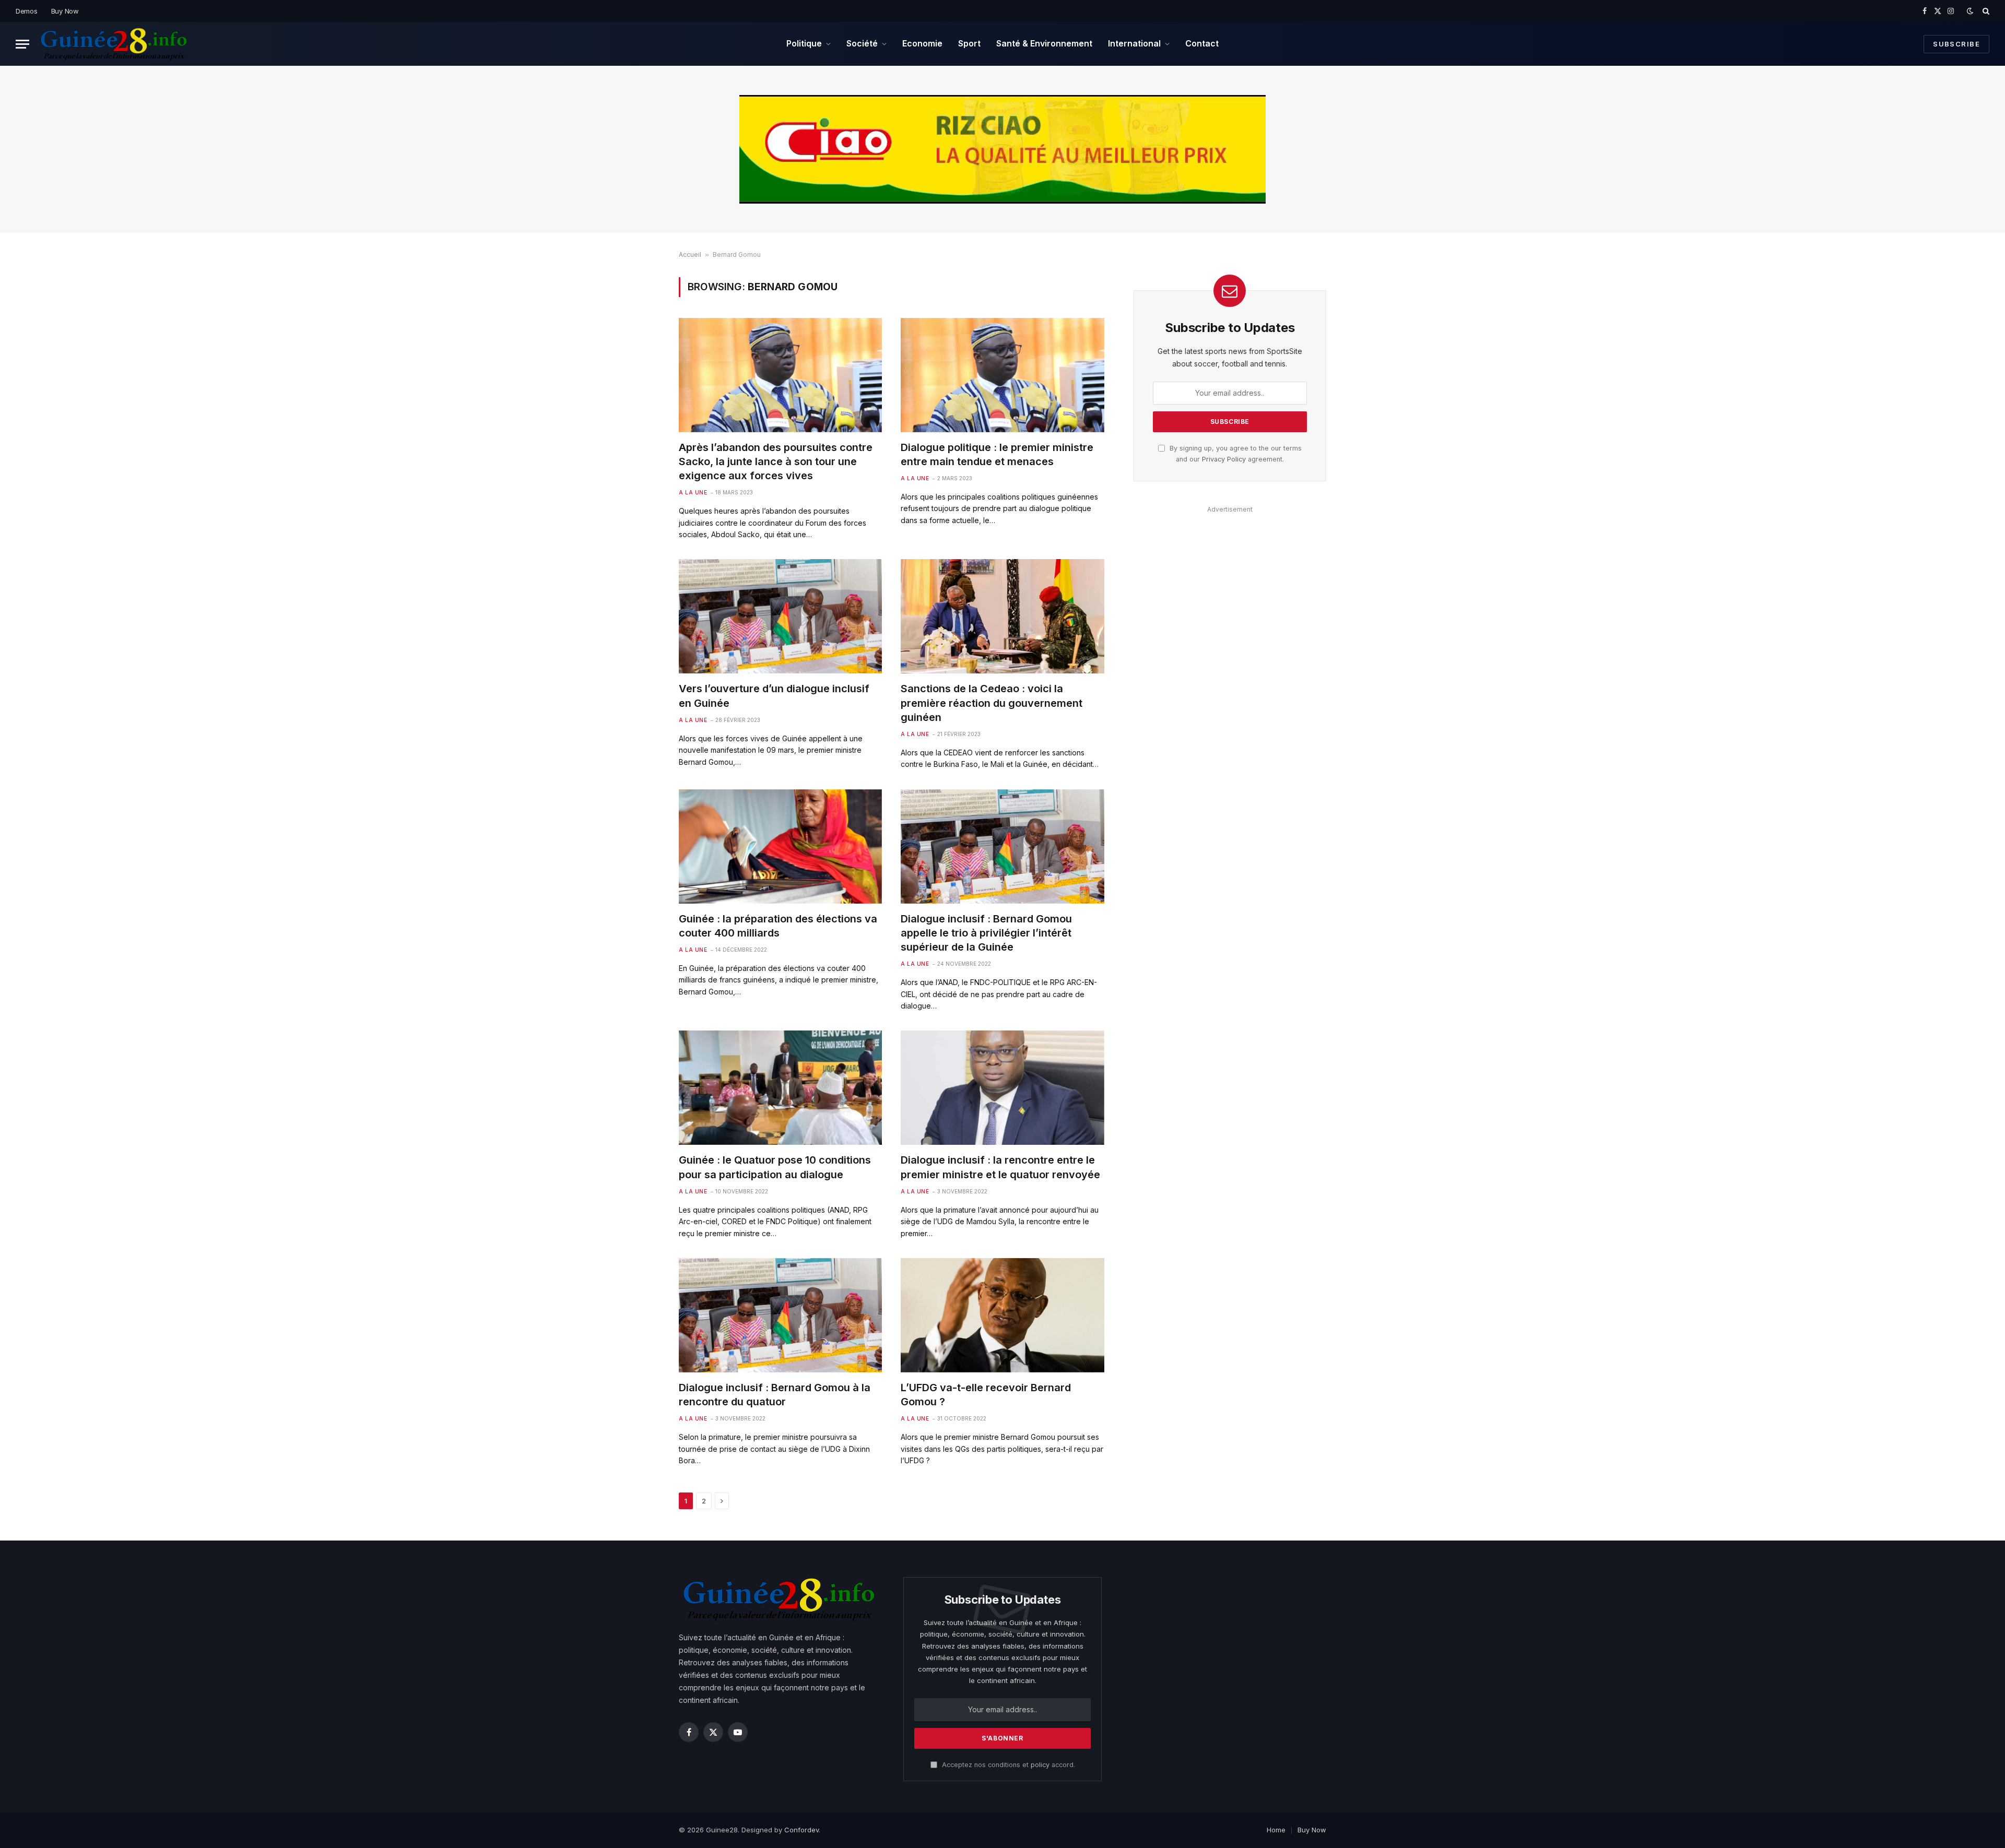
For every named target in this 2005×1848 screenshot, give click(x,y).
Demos (27, 11)
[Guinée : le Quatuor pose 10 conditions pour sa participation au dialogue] (780, 1088)
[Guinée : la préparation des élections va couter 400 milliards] (780, 846)
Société (862, 43)
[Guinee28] (113, 44)
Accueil (690, 254)
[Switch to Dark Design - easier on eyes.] (1970, 11)
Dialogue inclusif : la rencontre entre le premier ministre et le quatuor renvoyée (1000, 1167)
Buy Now (65, 11)
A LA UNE (693, 492)
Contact (1202, 43)
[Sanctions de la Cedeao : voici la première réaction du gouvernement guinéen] (1002, 616)
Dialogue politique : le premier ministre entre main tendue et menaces (997, 454)
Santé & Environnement (1044, 43)
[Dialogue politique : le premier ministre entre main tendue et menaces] (1002, 375)
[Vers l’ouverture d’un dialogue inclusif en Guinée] (780, 616)
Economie (922, 43)
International (1134, 43)
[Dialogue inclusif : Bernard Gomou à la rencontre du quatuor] (780, 1315)
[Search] (1985, 11)
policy (1040, 1765)
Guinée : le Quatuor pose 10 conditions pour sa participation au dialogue (775, 1167)
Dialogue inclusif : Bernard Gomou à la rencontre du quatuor (775, 1395)
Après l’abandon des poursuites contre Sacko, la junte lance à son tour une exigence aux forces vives (776, 461)
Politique (804, 43)
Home (1276, 1830)
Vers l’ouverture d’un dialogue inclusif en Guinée (774, 696)
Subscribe (1956, 44)
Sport (969, 43)
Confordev (801, 1830)
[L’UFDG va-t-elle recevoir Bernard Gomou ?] (1002, 1315)
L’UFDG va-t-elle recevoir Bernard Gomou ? (986, 1395)
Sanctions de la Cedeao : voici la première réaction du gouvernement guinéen (992, 703)
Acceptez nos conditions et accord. (1007, 1765)
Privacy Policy (1224, 459)
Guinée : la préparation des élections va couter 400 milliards (778, 926)
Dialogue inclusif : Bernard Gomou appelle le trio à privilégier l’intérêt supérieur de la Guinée (986, 933)
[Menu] (22, 44)
